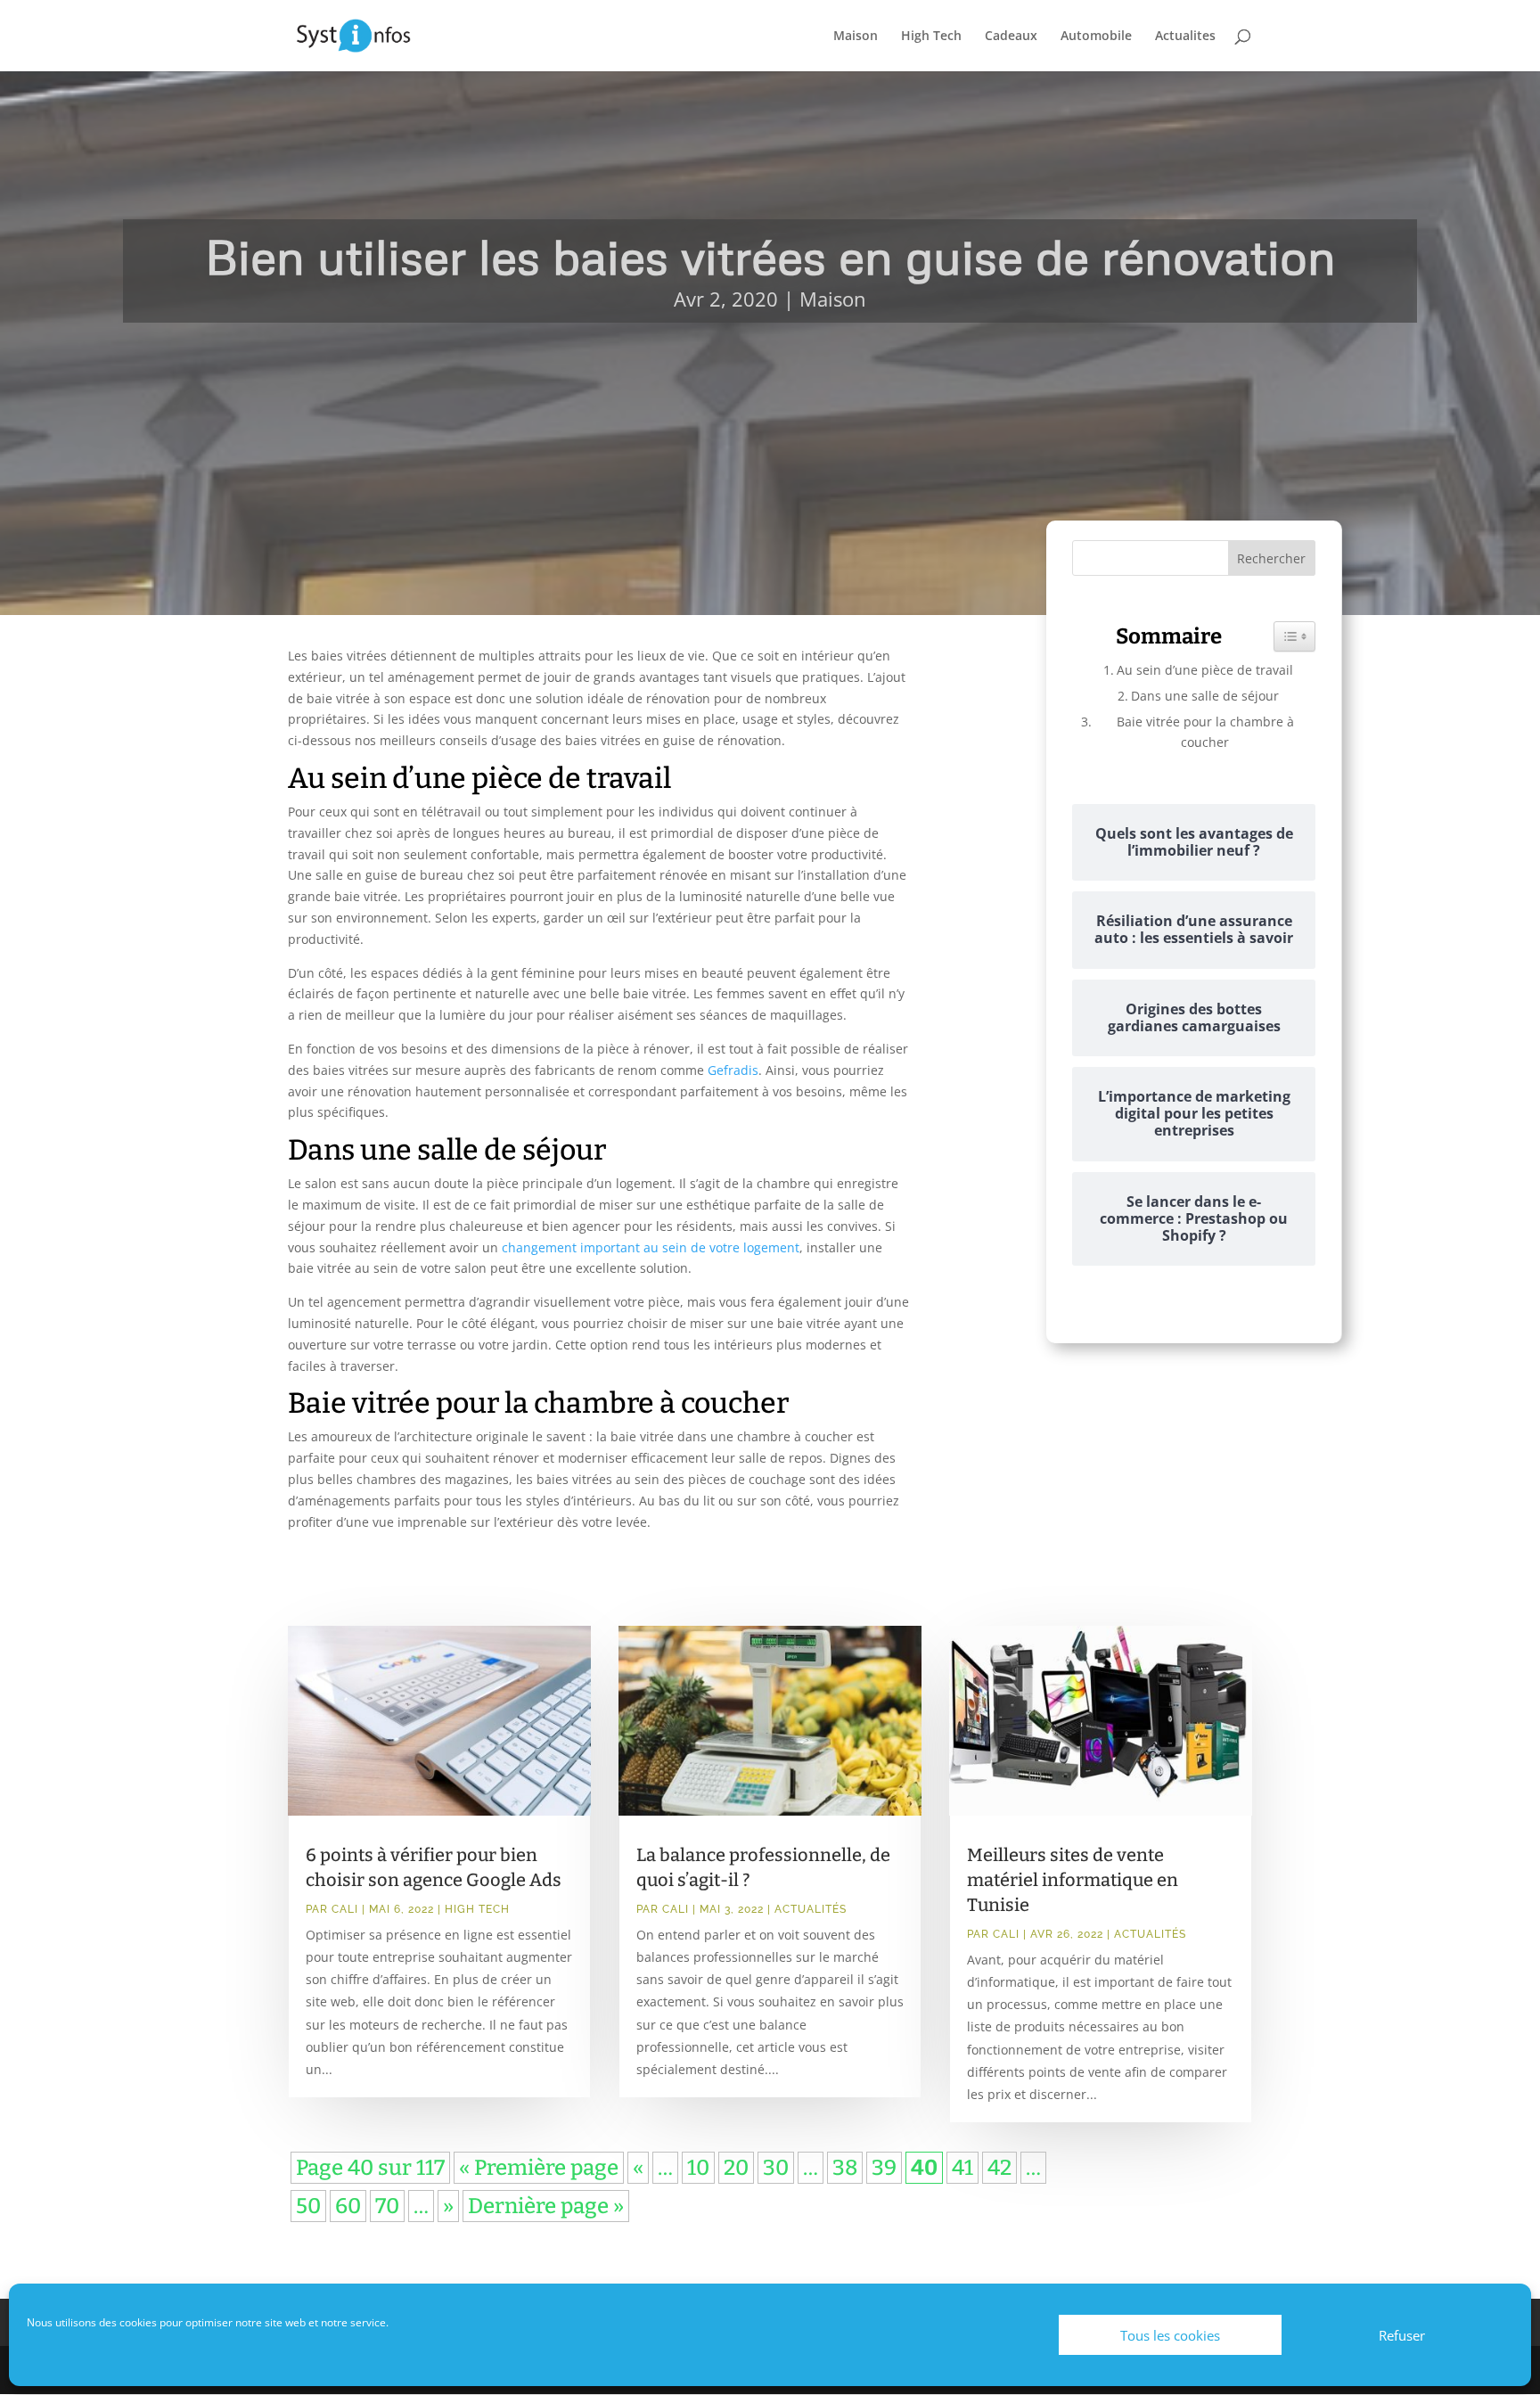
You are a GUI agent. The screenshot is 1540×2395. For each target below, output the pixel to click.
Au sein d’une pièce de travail (1205, 670)
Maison (856, 37)
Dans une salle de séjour (1205, 696)
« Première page (539, 2168)
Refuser (1402, 2335)
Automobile (1096, 37)
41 (962, 2168)
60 (348, 2206)
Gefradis (733, 1070)
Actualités (811, 1909)
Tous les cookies (1170, 2335)
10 (698, 2168)
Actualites (1185, 37)
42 (999, 2168)
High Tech (931, 37)
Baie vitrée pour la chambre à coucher (1205, 731)
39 (884, 2168)
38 (845, 2168)
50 (308, 2206)
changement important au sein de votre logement (651, 1247)
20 (736, 2168)
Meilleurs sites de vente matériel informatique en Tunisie (1073, 1880)
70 (387, 2206)
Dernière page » (546, 2206)
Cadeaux (1011, 37)
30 (776, 2168)
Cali (345, 1909)
